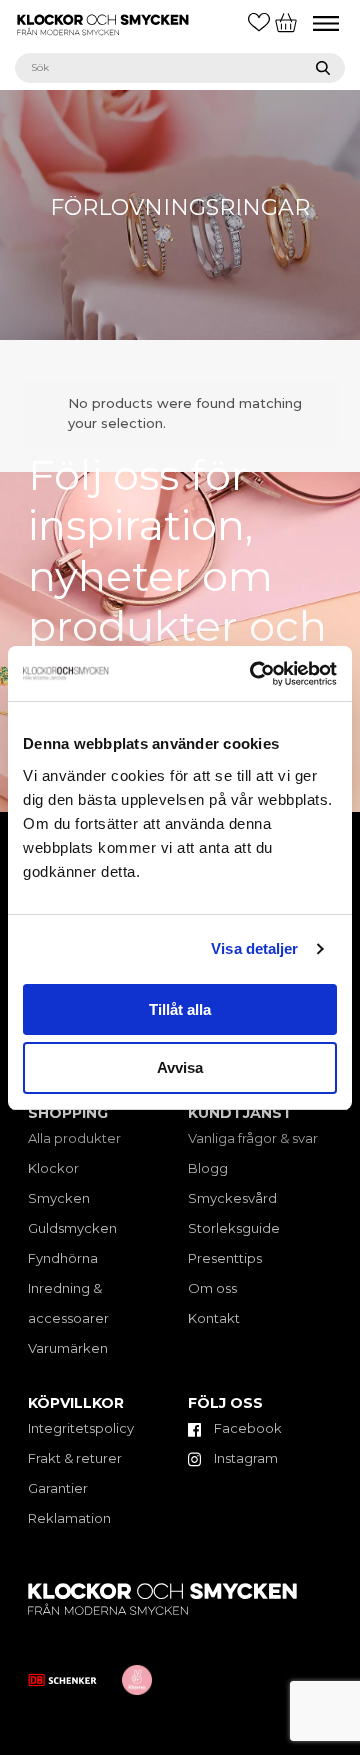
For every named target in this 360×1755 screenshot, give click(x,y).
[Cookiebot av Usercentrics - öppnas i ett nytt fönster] (254, 674)
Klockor (53, 1168)
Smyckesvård (232, 1198)
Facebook (246, 1428)
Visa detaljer (254, 948)
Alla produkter (74, 1138)
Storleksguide (234, 1228)
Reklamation (69, 1518)
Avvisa (180, 1067)
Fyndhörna (63, 1258)
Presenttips (225, 1258)
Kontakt (214, 1318)
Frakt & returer (75, 1458)
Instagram (244, 1458)
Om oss (212, 1288)
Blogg (208, 1168)
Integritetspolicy (81, 1428)
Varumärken (68, 1348)
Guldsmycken (72, 1228)
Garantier (58, 1488)
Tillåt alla (180, 1009)
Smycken (59, 1198)
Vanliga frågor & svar (253, 1138)
